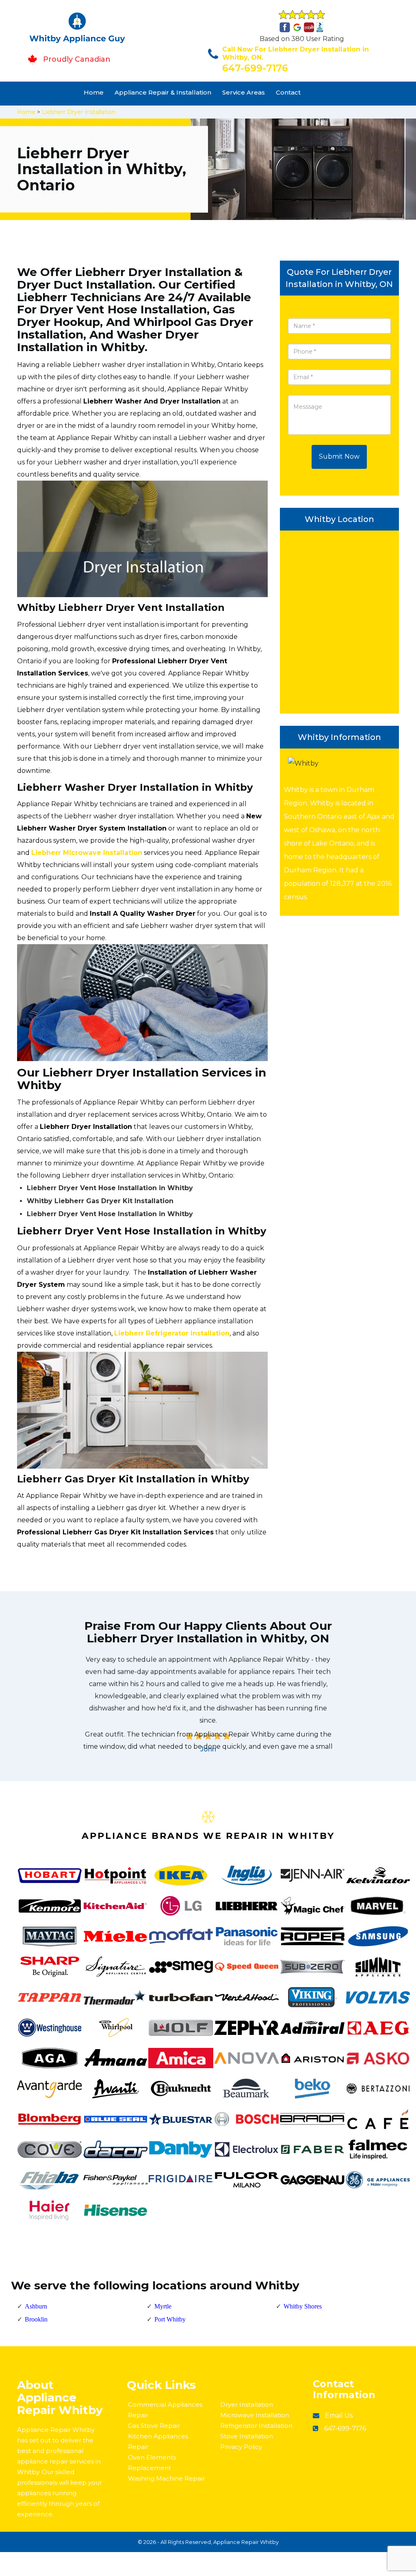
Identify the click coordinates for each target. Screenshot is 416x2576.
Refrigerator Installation (256, 2426)
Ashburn (36, 2306)
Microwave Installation (255, 2415)
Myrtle (163, 2306)
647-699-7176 (255, 68)
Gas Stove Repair (154, 2426)
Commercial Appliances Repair (165, 2410)
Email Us (339, 2415)
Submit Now (339, 456)
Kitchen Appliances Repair (158, 2441)
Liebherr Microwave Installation (87, 853)
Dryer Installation (247, 2404)
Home (94, 92)
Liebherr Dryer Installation (79, 112)
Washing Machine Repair (166, 2478)
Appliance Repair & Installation (163, 92)
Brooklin (36, 2319)
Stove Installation (247, 2436)
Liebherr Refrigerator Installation (172, 1333)
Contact (288, 92)
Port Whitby (170, 2319)
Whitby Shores (303, 2306)
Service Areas (244, 92)
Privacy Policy (241, 2447)
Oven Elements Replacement (152, 2463)
